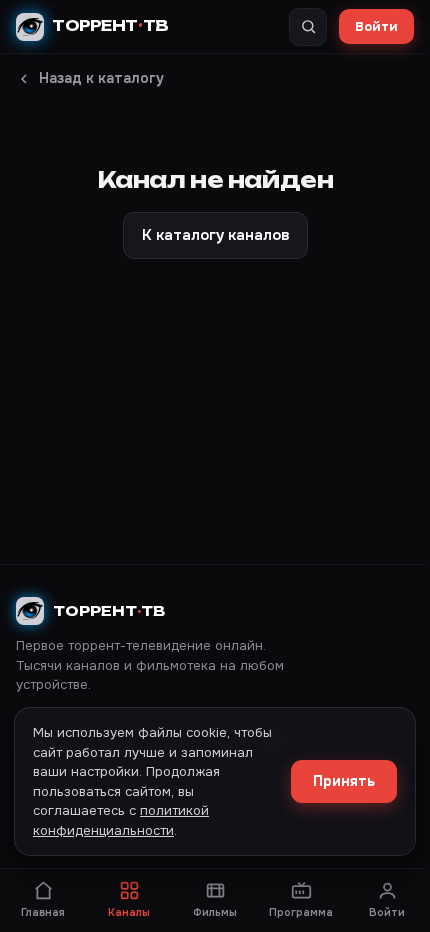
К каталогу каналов (215, 235)
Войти (376, 26)
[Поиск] (308, 27)
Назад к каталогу (101, 78)
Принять (344, 781)
